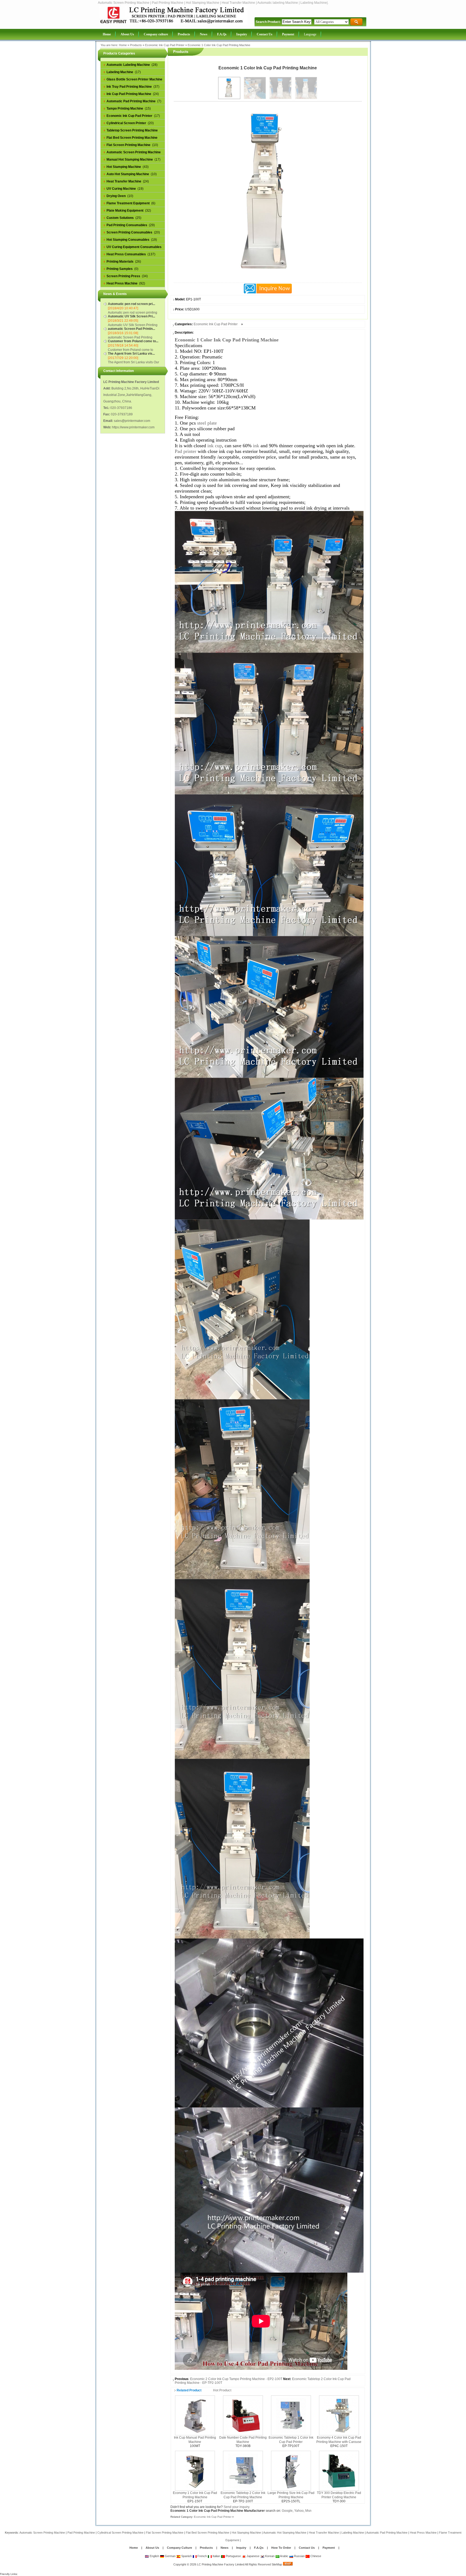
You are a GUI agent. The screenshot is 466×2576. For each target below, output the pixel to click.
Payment (329, 2548)
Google (287, 2511)
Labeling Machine (353, 2533)
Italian (216, 2556)
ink (256, 446)
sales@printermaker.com (132, 421)
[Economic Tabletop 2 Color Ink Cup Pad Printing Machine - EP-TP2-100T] (243, 2470)
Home (123, 45)
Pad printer (186, 451)
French (202, 2556)
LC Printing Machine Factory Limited (221, 2564)
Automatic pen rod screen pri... (131, 304)
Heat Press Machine (423, 2533)
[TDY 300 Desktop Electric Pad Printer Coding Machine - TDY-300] (339, 2470)
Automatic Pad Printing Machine (387, 2533)
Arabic (284, 2556)
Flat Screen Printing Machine (165, 2533)
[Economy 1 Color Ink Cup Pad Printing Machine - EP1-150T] (195, 2470)
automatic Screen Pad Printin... (131, 329)
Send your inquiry (236, 2507)
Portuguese (233, 2556)
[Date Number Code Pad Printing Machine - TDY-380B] (243, 2415)
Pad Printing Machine (81, 2533)
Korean (269, 2556)
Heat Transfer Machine (324, 2533)
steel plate (207, 423)
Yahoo (299, 2511)
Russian (299, 2556)
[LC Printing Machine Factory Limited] (173, 23)
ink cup (215, 446)
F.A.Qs (259, 2548)
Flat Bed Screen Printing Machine (208, 2533)
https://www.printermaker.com (133, 427)
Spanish (186, 2556)
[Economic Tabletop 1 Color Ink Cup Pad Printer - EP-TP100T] (291, 2415)
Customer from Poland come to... (133, 341)
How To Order (281, 2548)
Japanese (253, 2556)
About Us (152, 2548)
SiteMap (277, 2564)
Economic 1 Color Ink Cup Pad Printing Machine (219, 45)
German (170, 2556)
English (154, 2556)
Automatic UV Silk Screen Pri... (131, 316)
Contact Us (307, 2548)
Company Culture (179, 2548)
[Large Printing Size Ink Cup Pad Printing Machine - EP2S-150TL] (291, 2470)
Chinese (315, 2556)
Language (310, 34)
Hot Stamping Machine (246, 2533)
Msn (308, 2511)
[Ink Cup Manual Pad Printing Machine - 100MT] (195, 2415)
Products (136, 45)
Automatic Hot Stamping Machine (285, 2533)
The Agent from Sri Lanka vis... (131, 354)
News (225, 2548)
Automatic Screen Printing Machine (42, 2533)
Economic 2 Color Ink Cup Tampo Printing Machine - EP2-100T (236, 2379)
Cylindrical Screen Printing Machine (120, 2533)
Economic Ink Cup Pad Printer (165, 45)
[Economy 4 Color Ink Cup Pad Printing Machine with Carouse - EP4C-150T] (339, 2415)
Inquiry (241, 2548)
